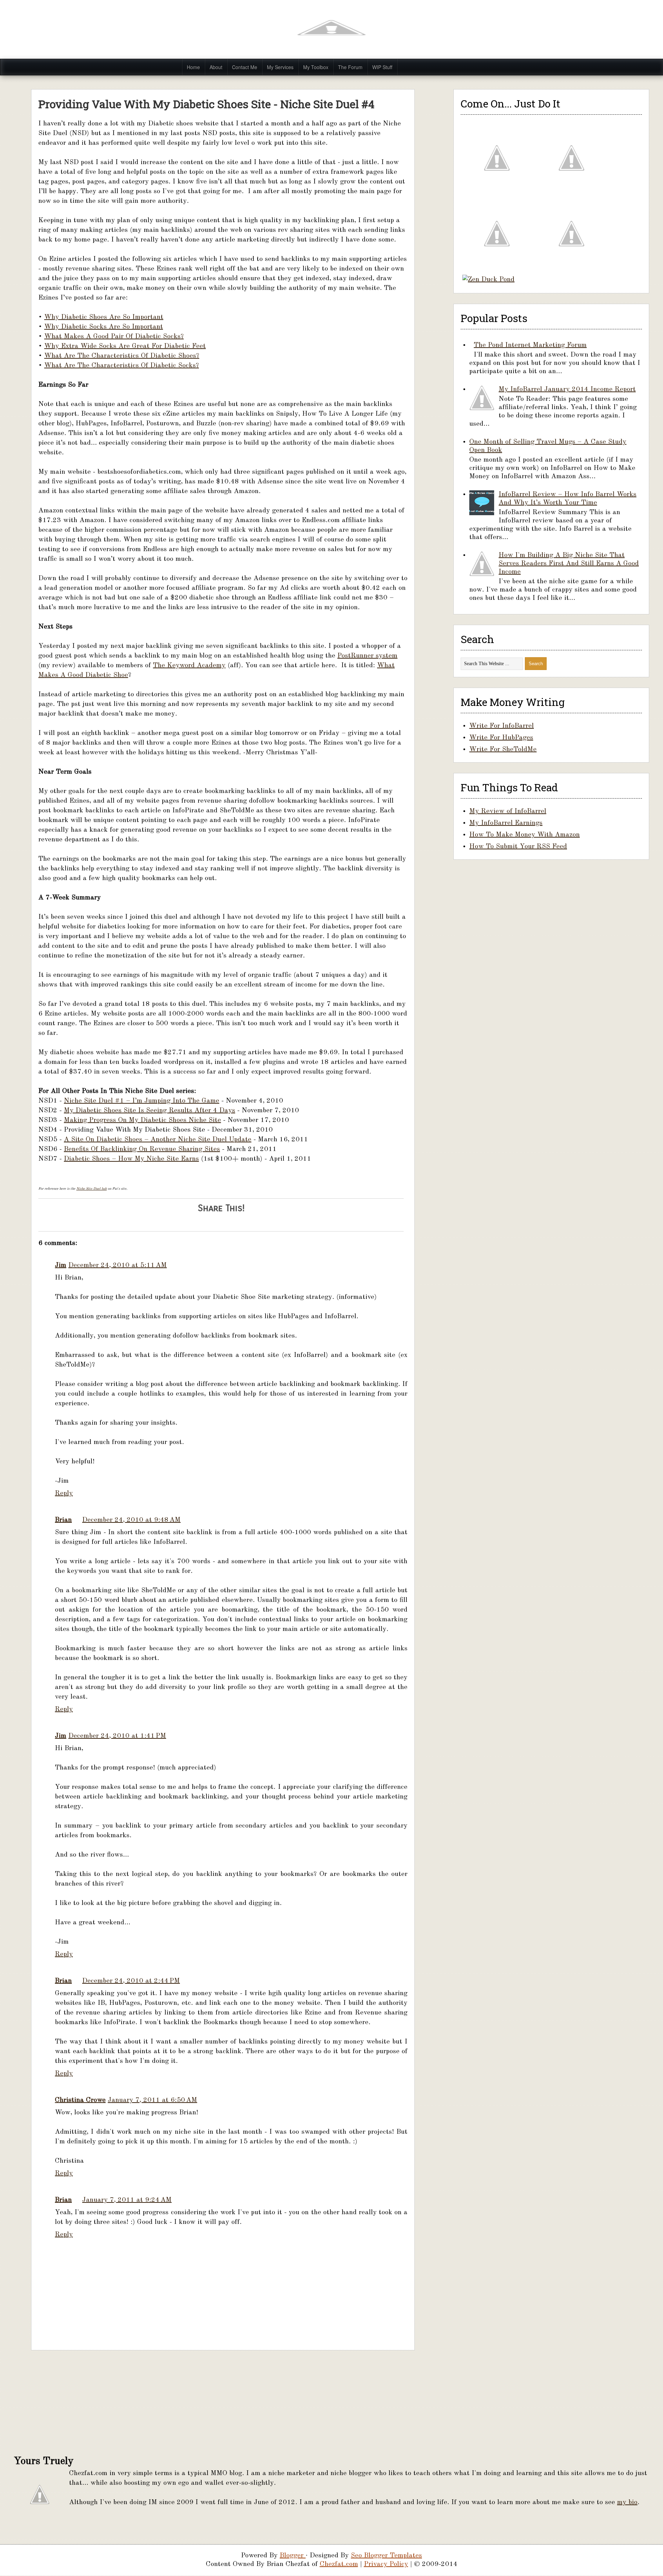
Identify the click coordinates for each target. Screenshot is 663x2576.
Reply (64, 1493)
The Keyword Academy (189, 666)
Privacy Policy (386, 2564)
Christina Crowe (80, 2100)
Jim (61, 1265)
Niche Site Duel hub (92, 1189)
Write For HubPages (501, 738)
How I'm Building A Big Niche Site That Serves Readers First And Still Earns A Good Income (569, 564)
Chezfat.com (339, 2564)
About (216, 67)
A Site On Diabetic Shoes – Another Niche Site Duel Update (158, 1140)
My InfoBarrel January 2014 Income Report (567, 389)
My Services (280, 67)
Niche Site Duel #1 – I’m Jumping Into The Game (142, 1101)
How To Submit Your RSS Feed (518, 847)
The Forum (350, 67)
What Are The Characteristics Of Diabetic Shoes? (122, 356)
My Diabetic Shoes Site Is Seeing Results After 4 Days (150, 1111)
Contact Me (245, 67)
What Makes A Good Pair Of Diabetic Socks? (114, 337)
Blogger (293, 2556)
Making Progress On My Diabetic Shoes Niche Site (142, 1120)
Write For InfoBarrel (502, 726)
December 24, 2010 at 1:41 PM (117, 1736)
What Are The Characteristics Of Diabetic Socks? (122, 366)
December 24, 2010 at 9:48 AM (131, 1520)
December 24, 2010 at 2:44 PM (131, 1981)
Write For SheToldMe (503, 749)
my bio (627, 2502)
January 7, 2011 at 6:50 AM (152, 2100)
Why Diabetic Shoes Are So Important (104, 317)
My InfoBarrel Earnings (506, 823)
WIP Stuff (382, 67)
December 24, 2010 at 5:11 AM (118, 1265)
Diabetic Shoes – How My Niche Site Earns (131, 1159)
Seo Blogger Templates (386, 2556)
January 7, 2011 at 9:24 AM (127, 2200)
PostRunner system (367, 656)
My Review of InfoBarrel (508, 811)
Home (193, 67)
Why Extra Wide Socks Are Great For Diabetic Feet (125, 346)
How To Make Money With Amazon (525, 835)
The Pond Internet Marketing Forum (530, 345)
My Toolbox (316, 67)
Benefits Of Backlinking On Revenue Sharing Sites (142, 1149)
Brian (63, 1520)
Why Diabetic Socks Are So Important (104, 327)
